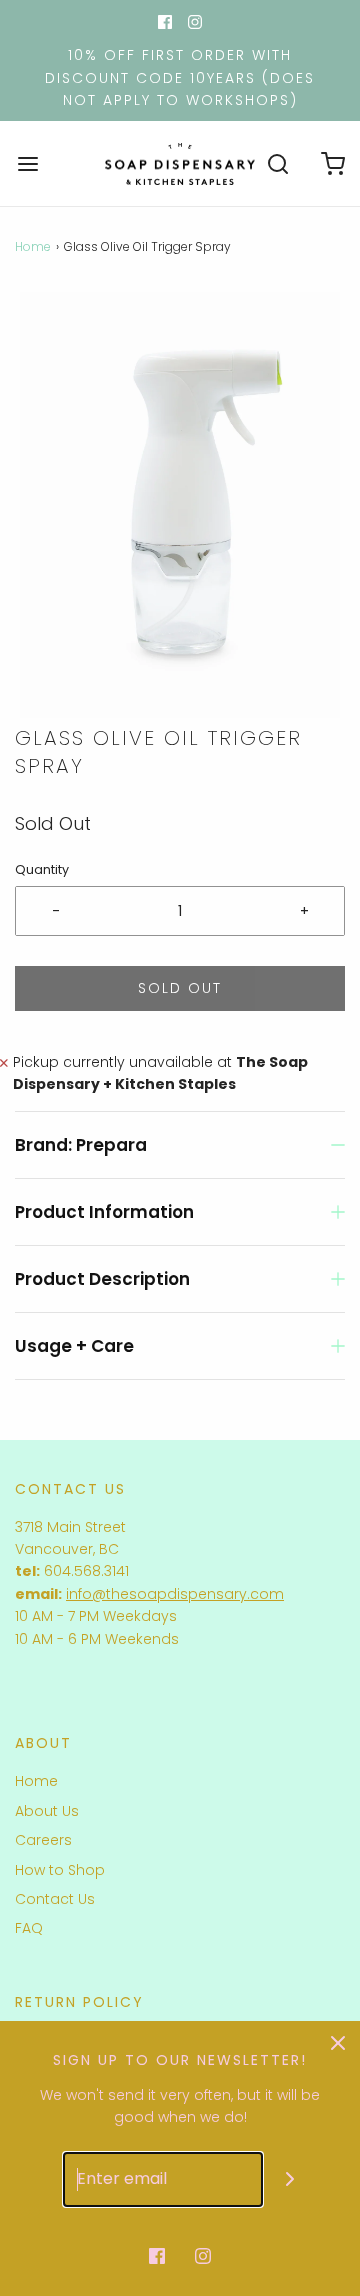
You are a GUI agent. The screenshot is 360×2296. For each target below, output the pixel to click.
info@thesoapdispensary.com (175, 1594)
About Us (47, 1811)
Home (33, 246)
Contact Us (55, 1899)
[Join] (290, 2179)
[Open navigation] (27, 163)
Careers (43, 1840)
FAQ (29, 1928)
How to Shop (60, 1870)
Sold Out (180, 988)
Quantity (42, 869)
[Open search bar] (277, 163)
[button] (180, 505)
